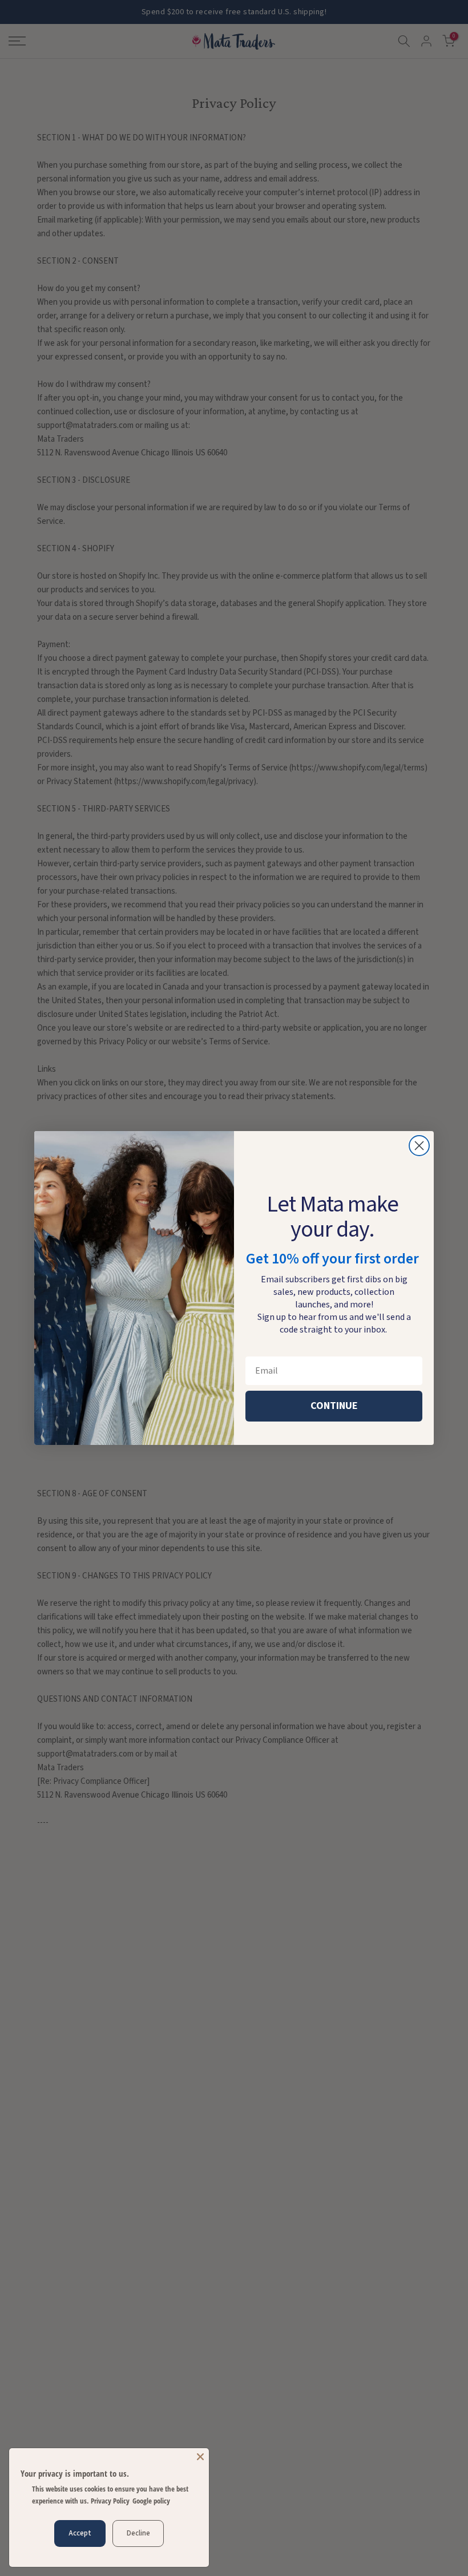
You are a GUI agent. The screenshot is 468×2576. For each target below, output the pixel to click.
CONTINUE (334, 1406)
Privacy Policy (110, 2501)
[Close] (200, 2457)
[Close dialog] (419, 1146)
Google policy (151, 2501)
